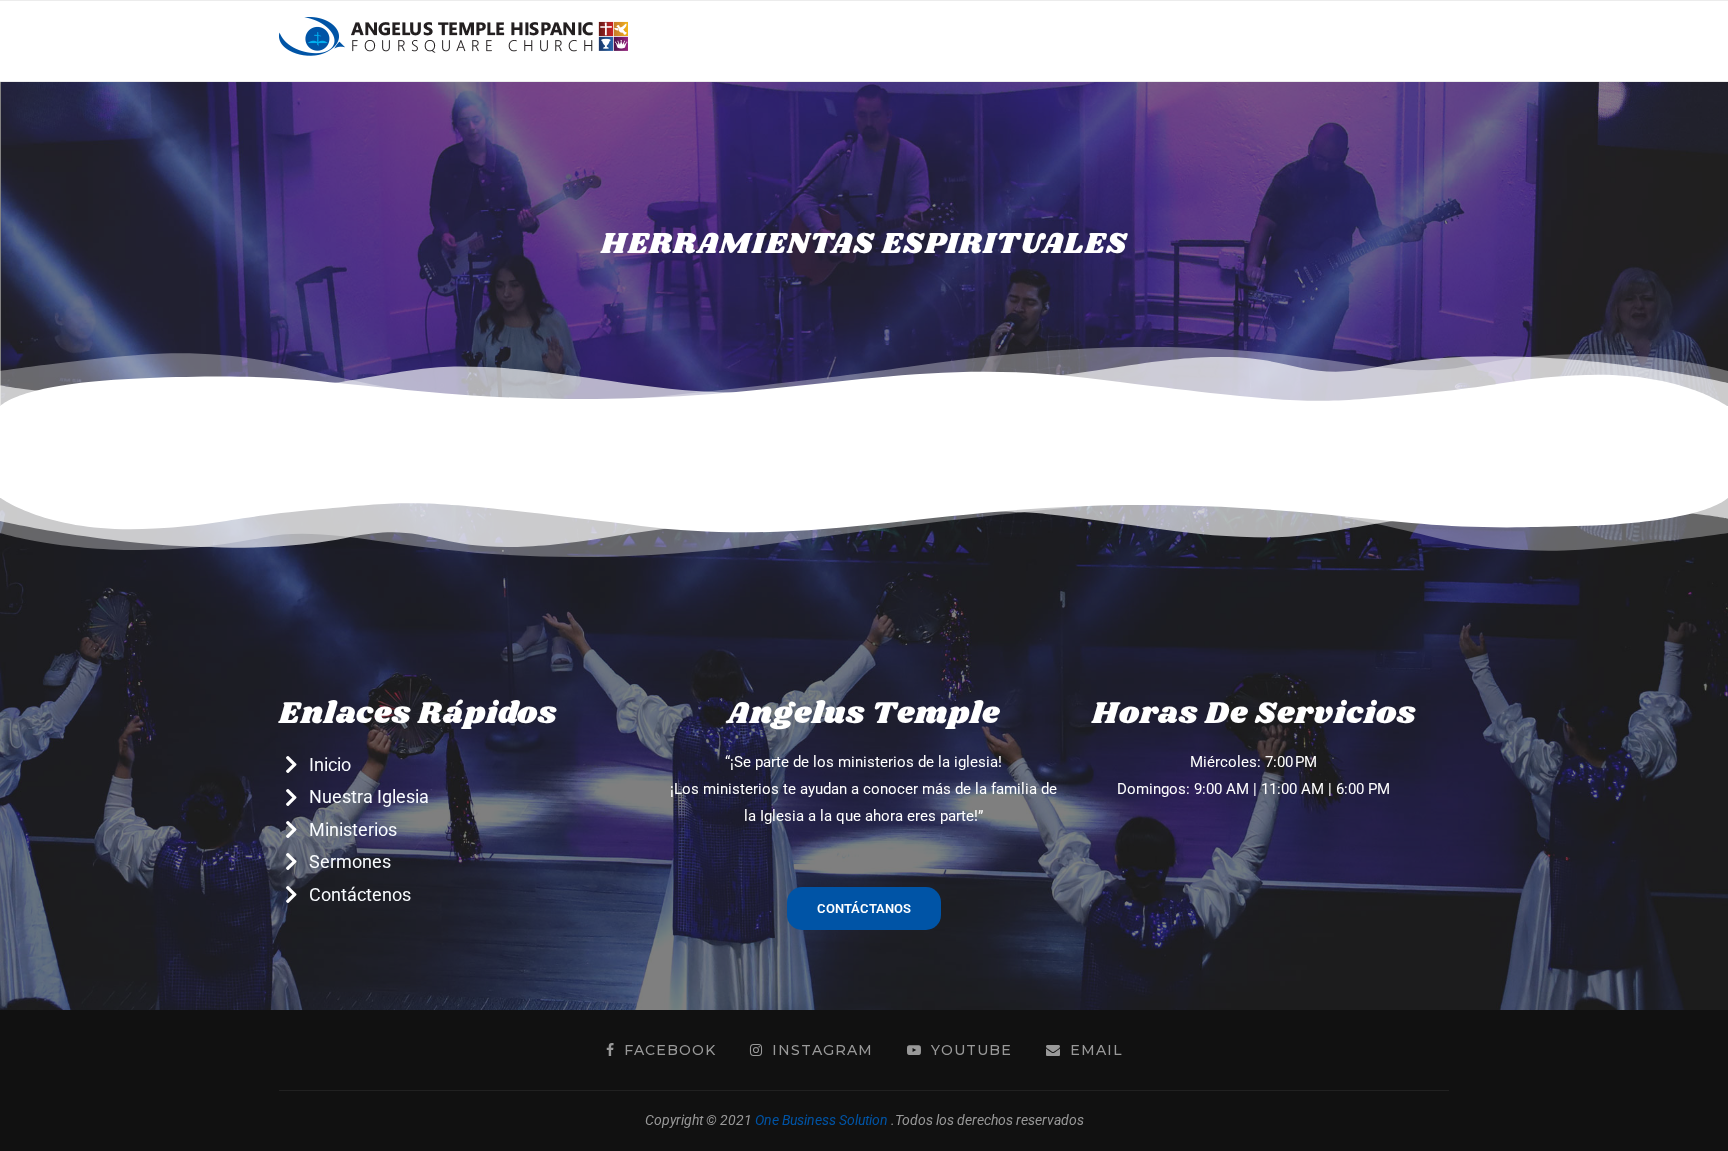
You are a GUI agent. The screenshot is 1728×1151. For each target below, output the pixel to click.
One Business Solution (821, 1120)
